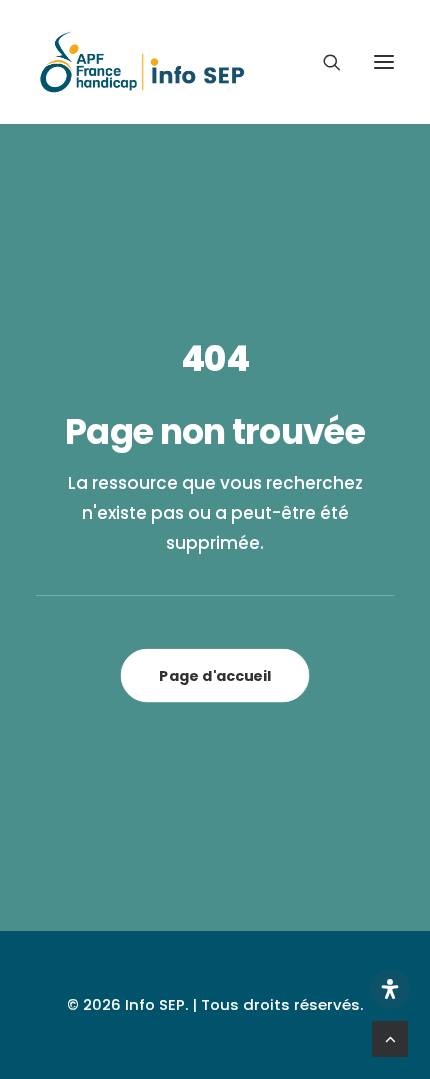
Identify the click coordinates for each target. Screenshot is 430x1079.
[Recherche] (323, 62)
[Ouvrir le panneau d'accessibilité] (390, 989)
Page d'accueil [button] (215, 675)
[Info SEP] (143, 62)
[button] (384, 62)
